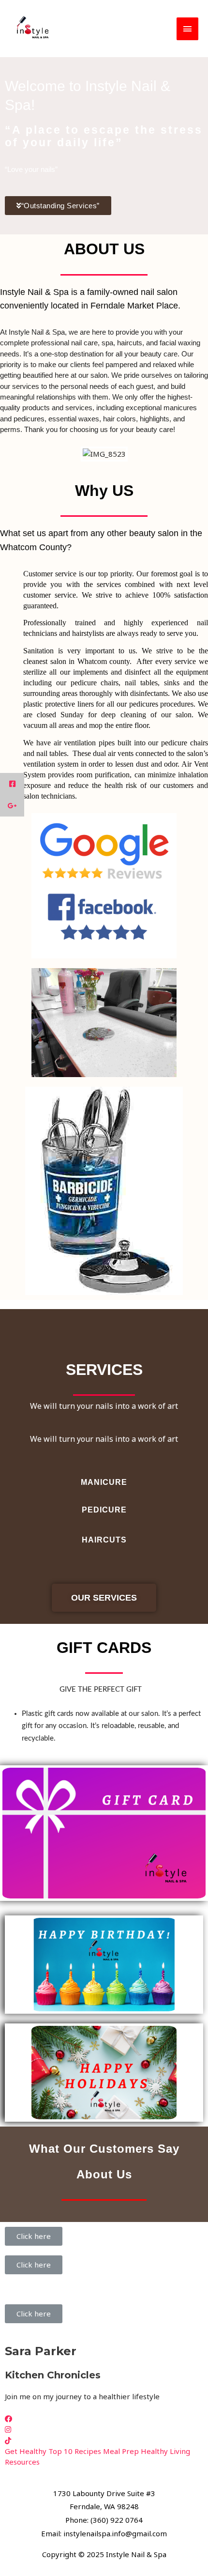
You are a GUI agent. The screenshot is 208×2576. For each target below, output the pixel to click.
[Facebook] (8, 2419)
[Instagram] (8, 2429)
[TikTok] (8, 2440)
